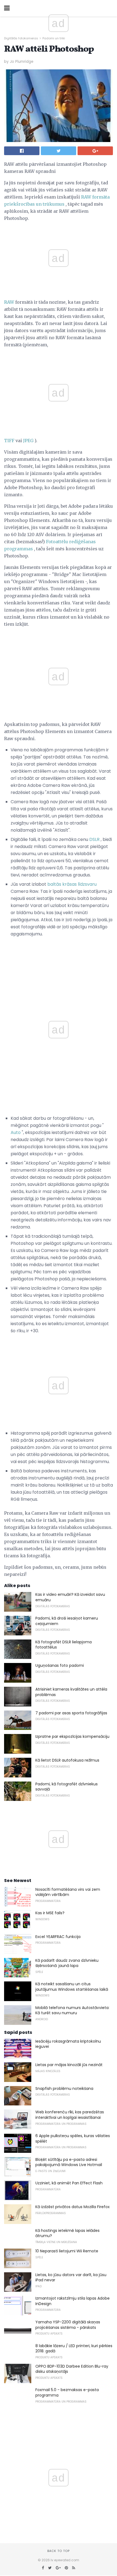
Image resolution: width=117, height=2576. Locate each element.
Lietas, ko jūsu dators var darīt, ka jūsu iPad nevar (71, 2277)
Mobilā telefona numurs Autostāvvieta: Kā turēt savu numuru (72, 2010)
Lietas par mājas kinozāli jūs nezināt (69, 2065)
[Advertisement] (59, 348)
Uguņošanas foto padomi (60, 1665)
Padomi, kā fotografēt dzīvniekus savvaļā (67, 1787)
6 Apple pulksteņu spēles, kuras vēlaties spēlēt (73, 2138)
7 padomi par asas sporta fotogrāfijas (71, 1713)
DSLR (94, 839)
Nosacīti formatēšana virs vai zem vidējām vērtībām (68, 1892)
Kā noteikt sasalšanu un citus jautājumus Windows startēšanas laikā (72, 1987)
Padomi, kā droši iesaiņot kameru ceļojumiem (67, 1621)
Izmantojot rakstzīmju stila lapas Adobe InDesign (73, 2301)
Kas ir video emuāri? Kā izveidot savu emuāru (70, 1597)
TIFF (9, 441)
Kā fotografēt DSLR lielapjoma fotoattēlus (64, 1645)
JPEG (28, 441)
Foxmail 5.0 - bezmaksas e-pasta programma (67, 2392)
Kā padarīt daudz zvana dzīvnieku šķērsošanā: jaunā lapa (67, 1963)
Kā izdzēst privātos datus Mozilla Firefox (73, 2207)
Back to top (59, 2551)
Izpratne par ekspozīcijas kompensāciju (72, 1736)
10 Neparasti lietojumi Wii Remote (67, 2251)
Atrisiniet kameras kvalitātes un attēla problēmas (71, 1692)
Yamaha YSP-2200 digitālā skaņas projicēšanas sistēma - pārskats (68, 2325)
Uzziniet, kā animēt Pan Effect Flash (69, 2183)
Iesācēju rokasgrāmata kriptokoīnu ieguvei (68, 2044)
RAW (9, 302)
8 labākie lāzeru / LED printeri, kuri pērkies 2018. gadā (74, 2348)
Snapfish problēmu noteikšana (64, 2088)
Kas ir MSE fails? (50, 1913)
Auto (16, 1132)
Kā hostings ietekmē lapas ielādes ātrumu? (67, 2233)
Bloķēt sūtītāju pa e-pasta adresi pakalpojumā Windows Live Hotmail (69, 2162)
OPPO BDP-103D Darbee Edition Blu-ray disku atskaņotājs (72, 2369)
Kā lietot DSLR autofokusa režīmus (67, 1760)
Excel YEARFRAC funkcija (58, 1937)
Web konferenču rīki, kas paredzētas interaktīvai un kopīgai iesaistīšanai (70, 2115)
